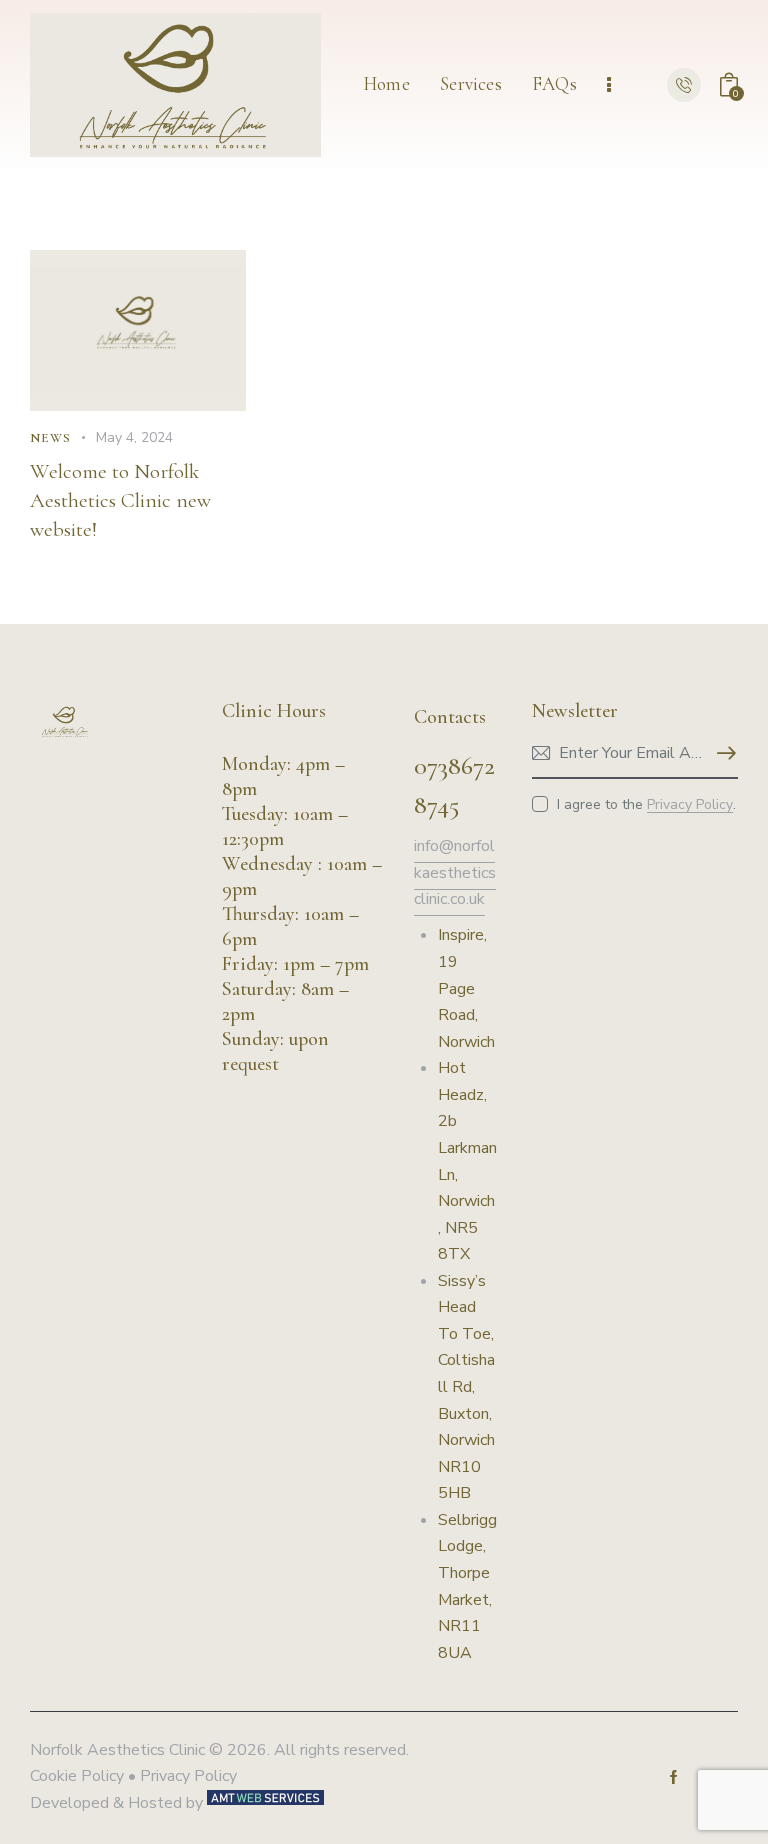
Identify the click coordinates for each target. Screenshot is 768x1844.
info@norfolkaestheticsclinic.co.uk (455, 872)
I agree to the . (646, 804)
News (50, 438)
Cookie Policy (77, 1776)
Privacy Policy (690, 805)
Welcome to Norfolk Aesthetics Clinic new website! (120, 500)
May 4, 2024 (134, 437)
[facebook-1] (674, 1777)
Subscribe (723, 754)
